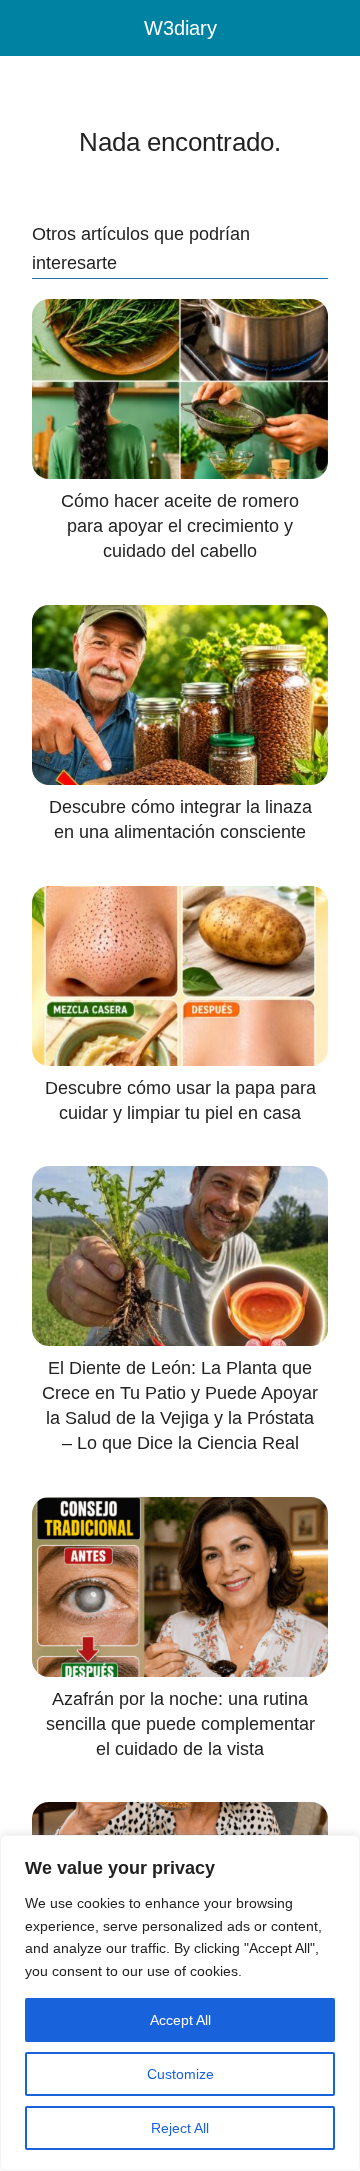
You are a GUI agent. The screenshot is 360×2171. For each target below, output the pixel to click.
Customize (180, 2074)
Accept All (180, 2020)
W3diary (180, 28)
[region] (180, 2003)
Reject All (180, 2128)
